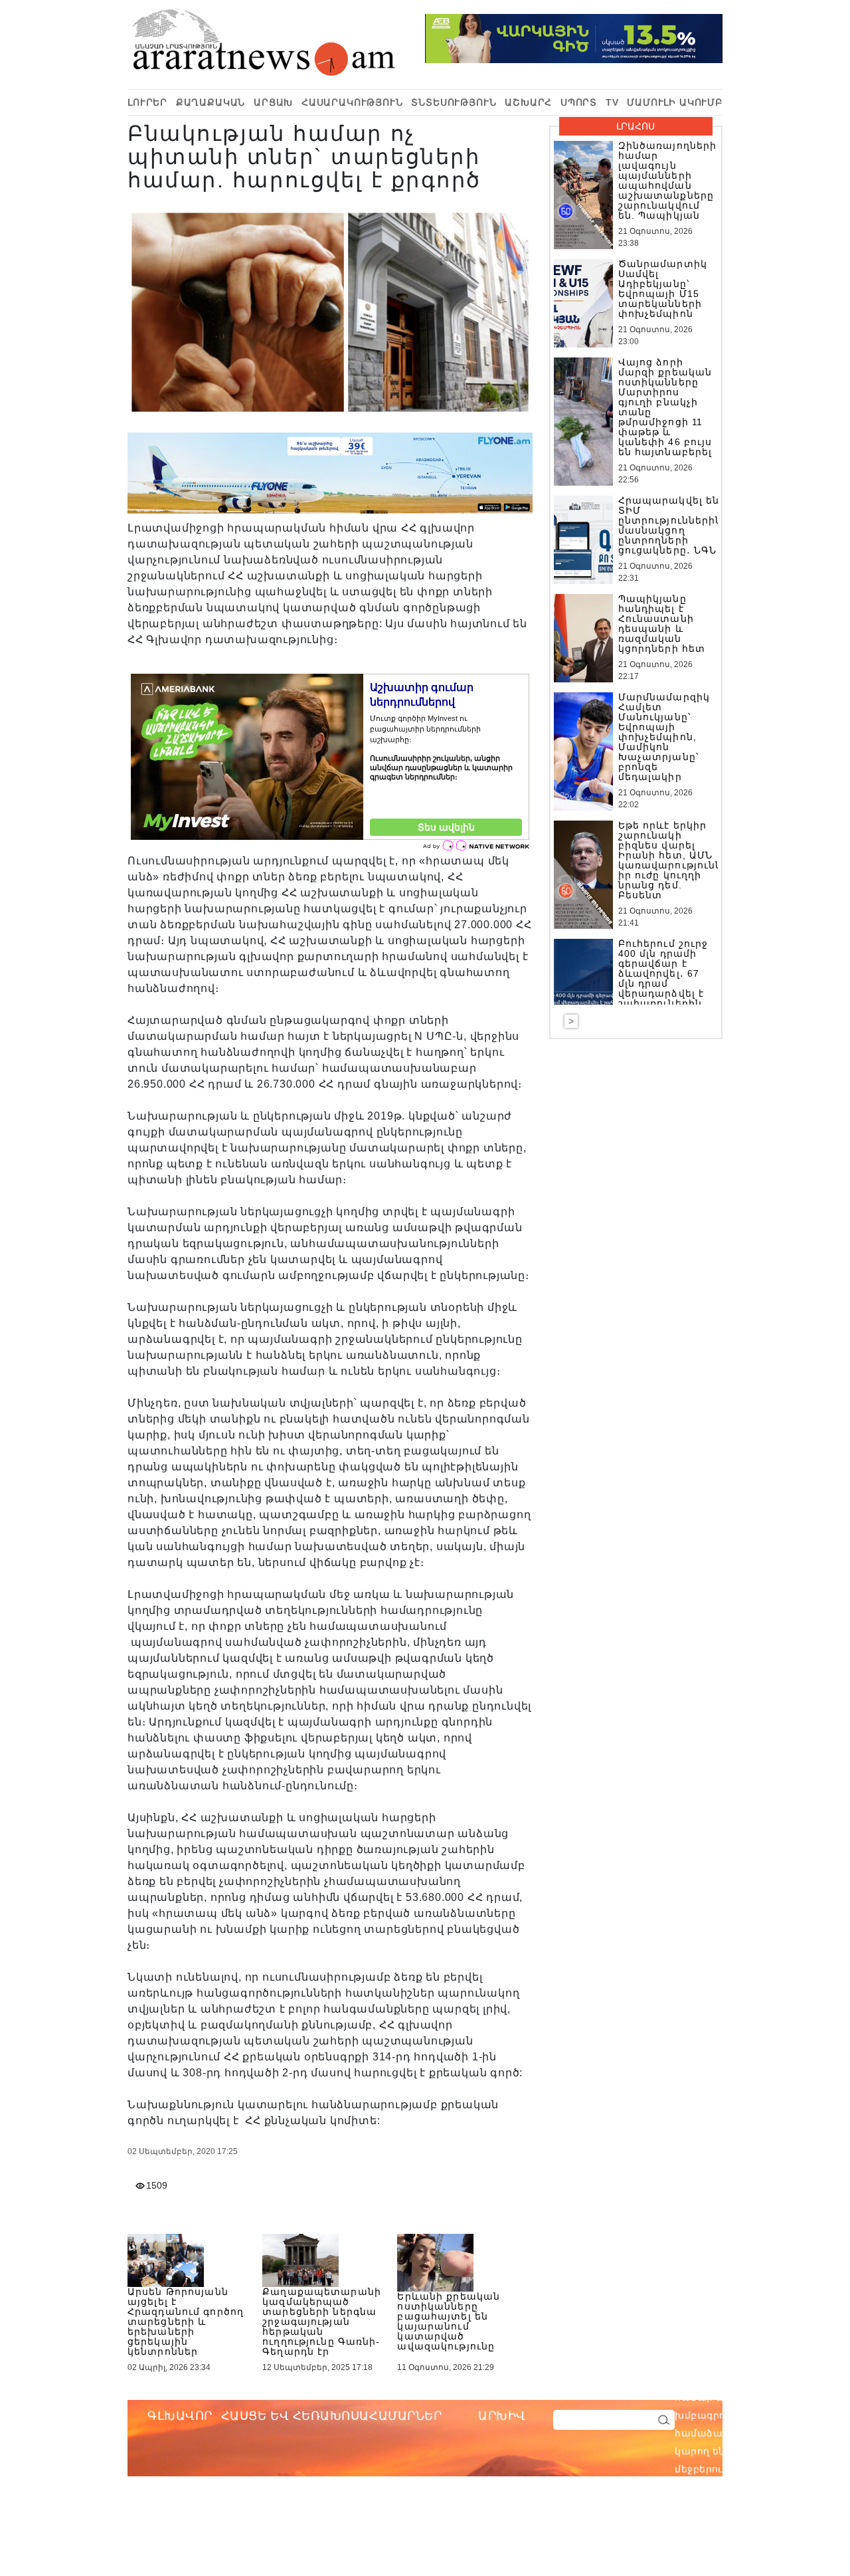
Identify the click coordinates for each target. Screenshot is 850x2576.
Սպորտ (579, 102)
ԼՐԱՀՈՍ (636, 126)
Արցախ (273, 102)
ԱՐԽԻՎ (502, 2416)
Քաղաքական (211, 102)
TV (612, 102)
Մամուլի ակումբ (675, 102)
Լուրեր (147, 102)
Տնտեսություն (454, 102)
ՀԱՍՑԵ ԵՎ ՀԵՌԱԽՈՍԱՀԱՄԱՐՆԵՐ (332, 2416)
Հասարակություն (352, 102)
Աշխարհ (528, 102)
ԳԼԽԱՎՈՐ (180, 2416)
